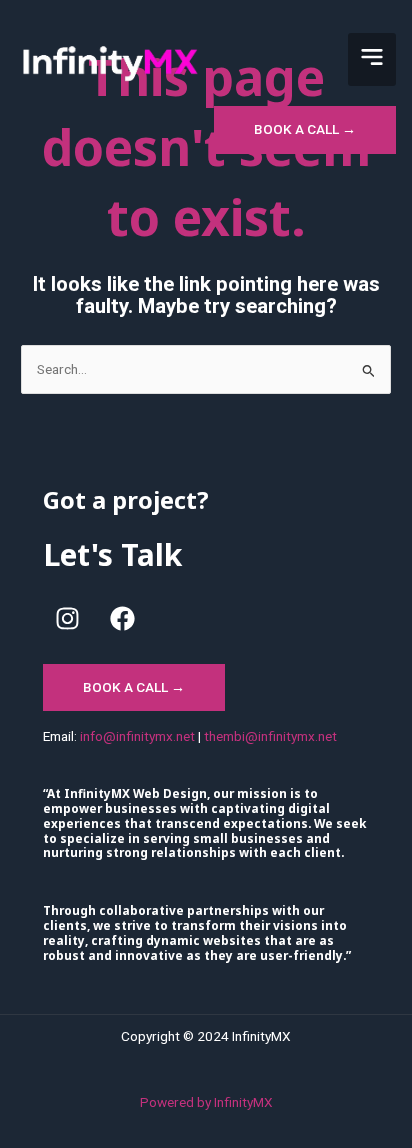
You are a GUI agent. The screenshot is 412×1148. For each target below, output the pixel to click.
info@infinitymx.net (137, 736)
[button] (372, 59)
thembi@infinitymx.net (270, 736)
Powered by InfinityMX (206, 1102)
